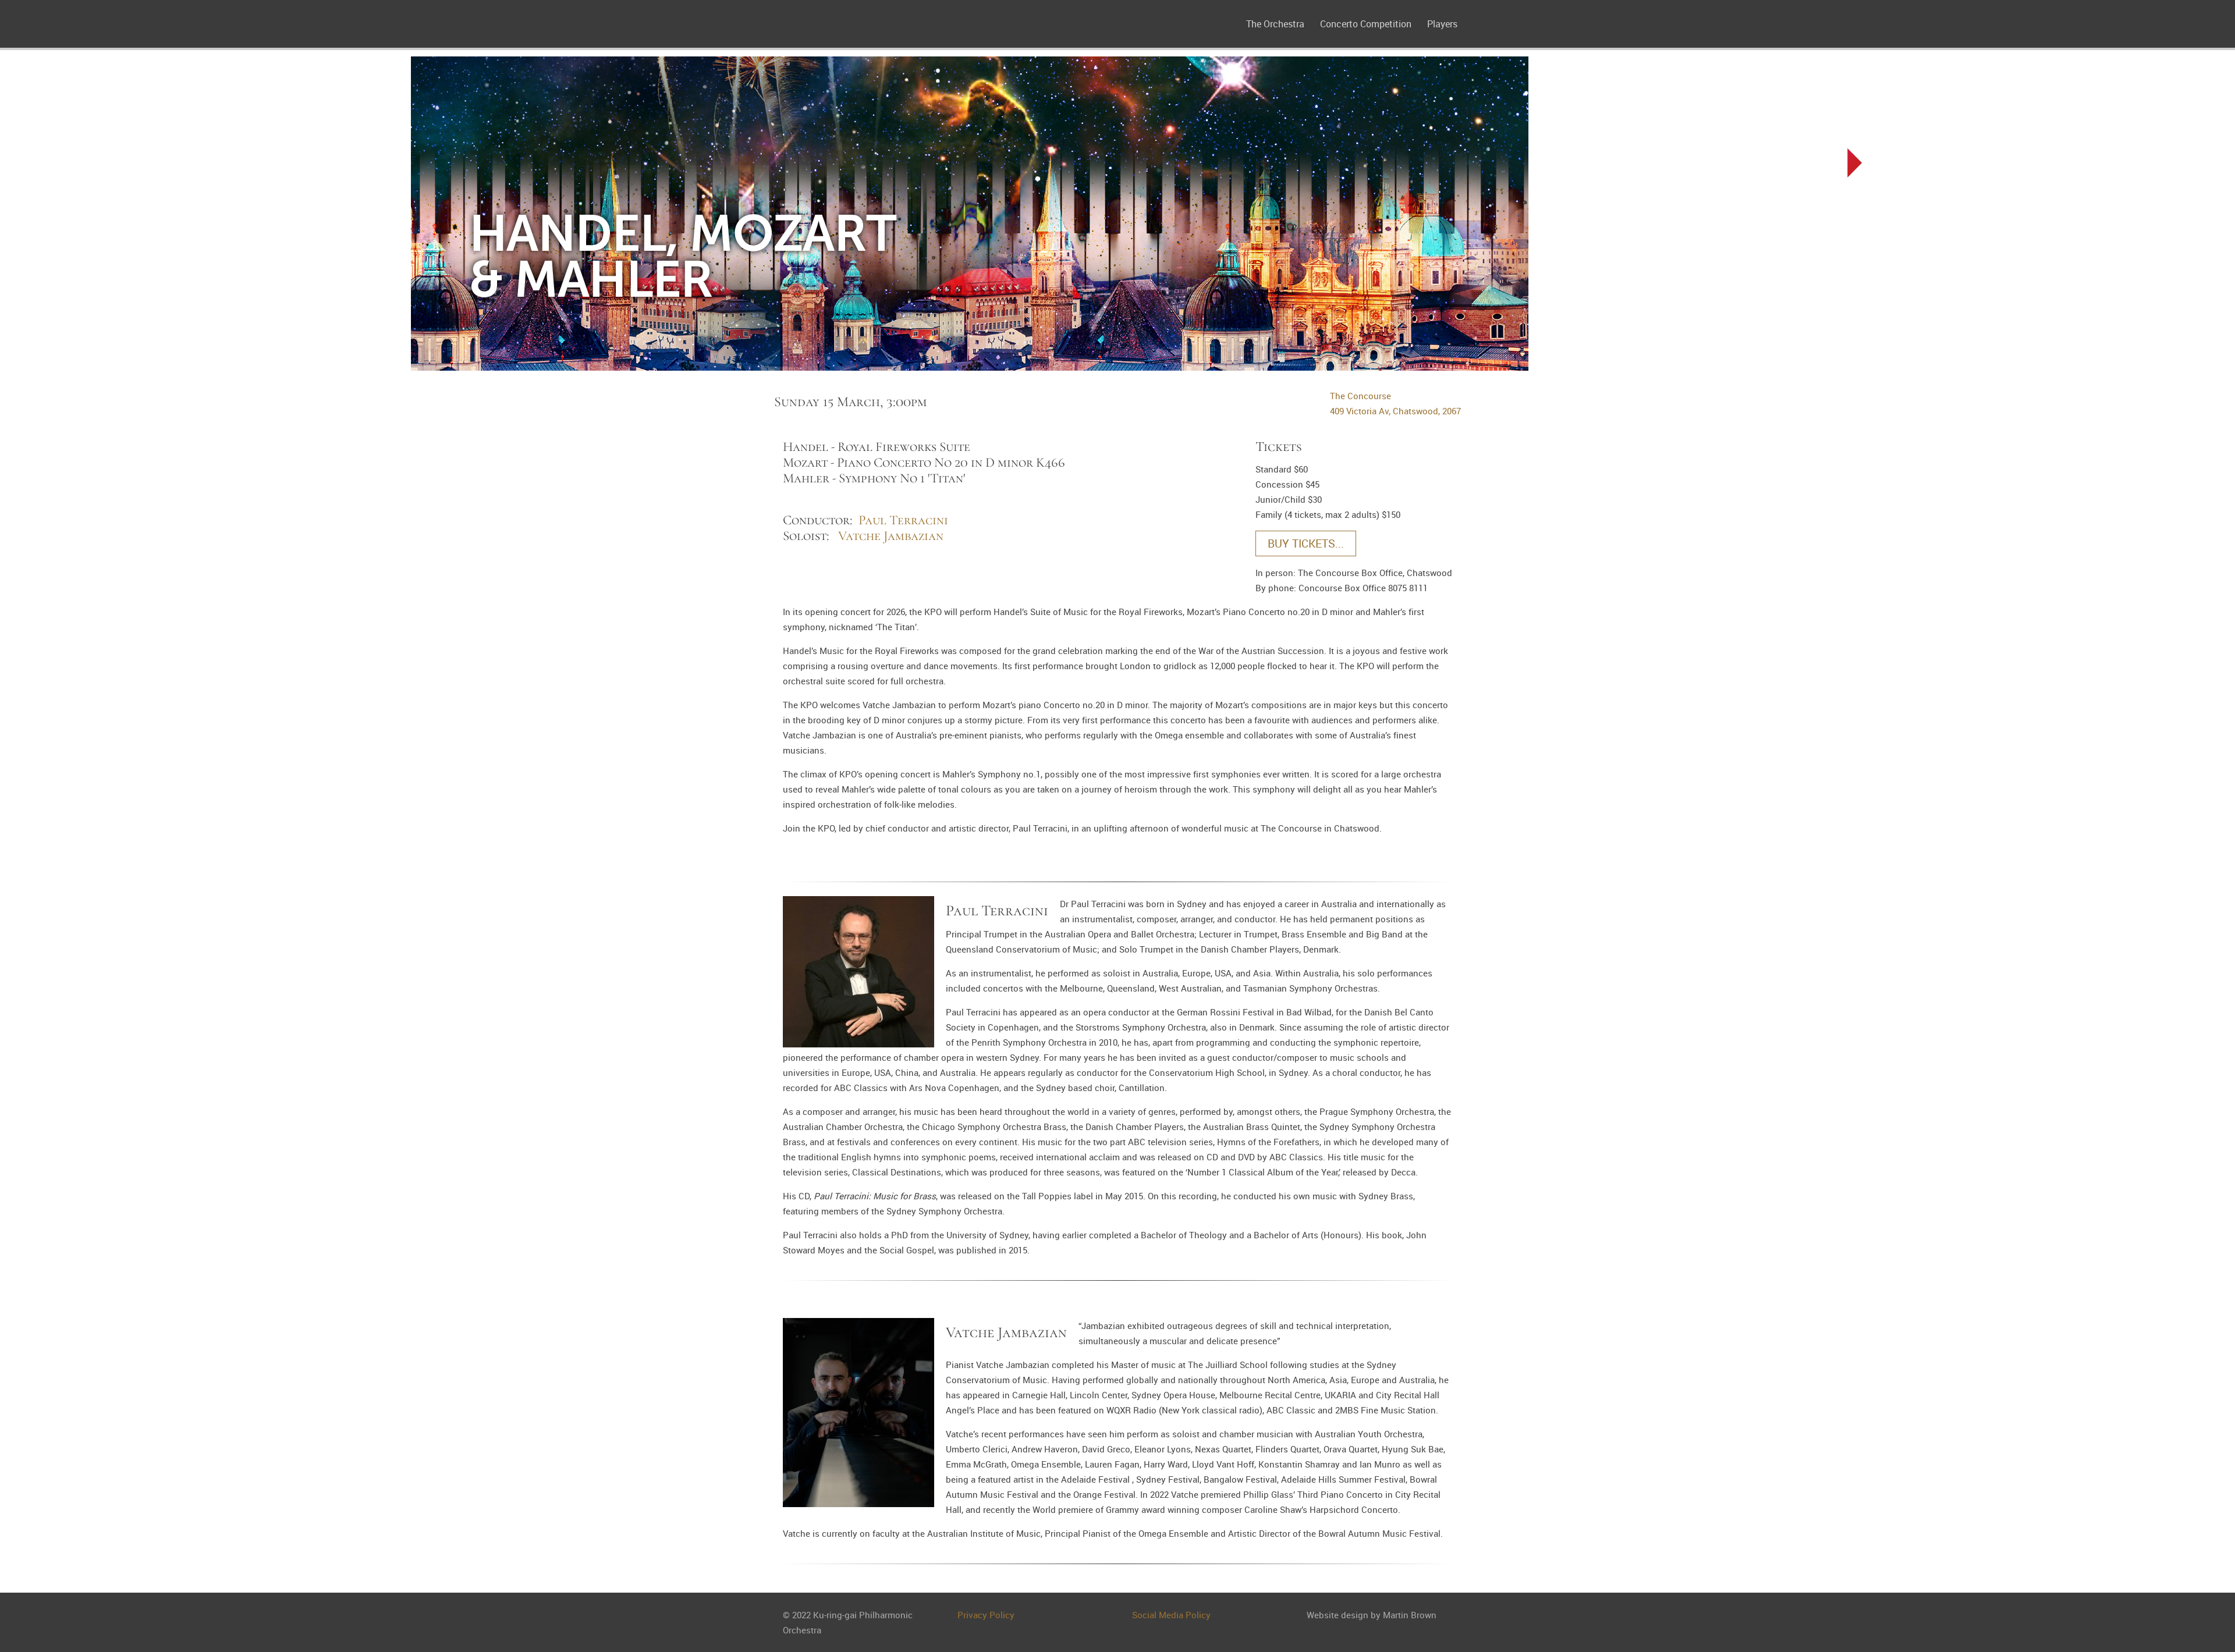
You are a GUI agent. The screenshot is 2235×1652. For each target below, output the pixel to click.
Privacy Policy (986, 1615)
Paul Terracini (903, 520)
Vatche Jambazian (891, 536)
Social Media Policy (1171, 1615)
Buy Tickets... (1306, 543)
